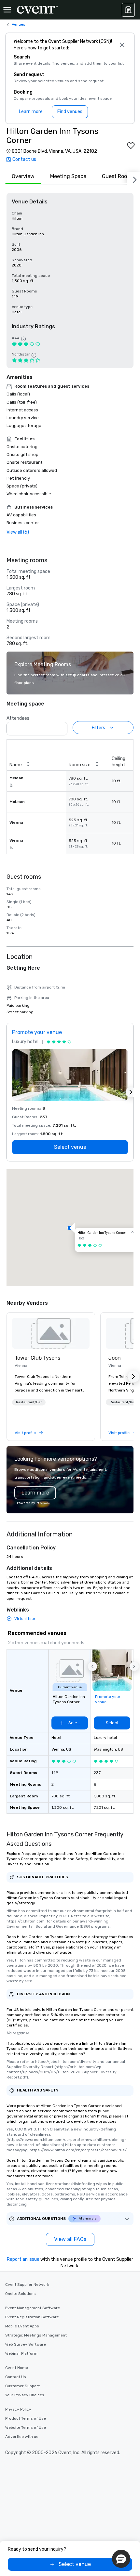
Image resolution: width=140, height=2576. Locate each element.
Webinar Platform (21, 2353)
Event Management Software (33, 2308)
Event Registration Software (32, 2317)
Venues (19, 24)
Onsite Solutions (21, 2294)
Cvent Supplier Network (27, 2285)
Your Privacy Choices (25, 2395)
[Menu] (7, 10)
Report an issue (23, 2259)
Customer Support (22, 2386)
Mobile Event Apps (22, 2326)
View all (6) (18, 532)
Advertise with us (22, 2437)
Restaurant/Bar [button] (29, 1402)
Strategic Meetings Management (36, 2335)
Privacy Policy (18, 2409)
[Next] (133, 178)
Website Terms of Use (26, 2427)
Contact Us (16, 2377)
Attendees (18, 718)
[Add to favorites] (131, 146)
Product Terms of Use (26, 2418)
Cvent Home (17, 2368)
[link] (51, 1333)
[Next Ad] (131, 1092)
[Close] (122, 45)
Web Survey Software (26, 2344)
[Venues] (128, 10)
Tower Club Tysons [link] (37, 1358)
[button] (61, 727)
